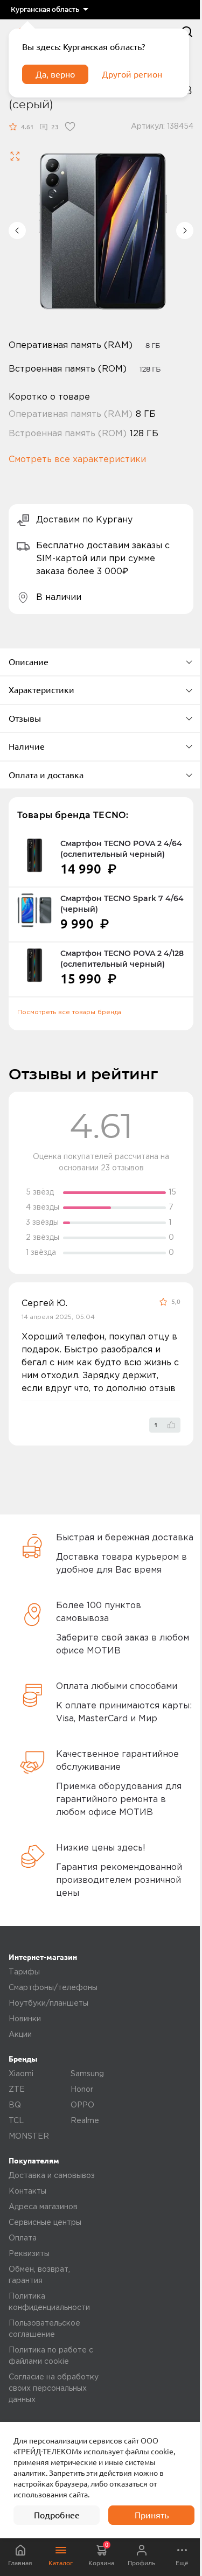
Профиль (141, 2563)
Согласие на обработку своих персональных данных (54, 2389)
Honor (82, 2090)
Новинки (25, 2019)
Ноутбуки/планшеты (48, 2003)
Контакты (27, 2191)
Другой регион (132, 74)
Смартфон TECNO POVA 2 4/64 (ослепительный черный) (121, 849)
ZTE (17, 2090)
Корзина (101, 2554)
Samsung (87, 2074)
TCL (16, 2121)
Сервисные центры (45, 2223)
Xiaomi (21, 2074)
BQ (15, 2105)
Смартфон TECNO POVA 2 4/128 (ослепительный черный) (122, 959)
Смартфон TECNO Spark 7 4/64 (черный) (122, 904)
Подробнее (57, 2515)
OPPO (82, 2105)
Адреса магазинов (43, 2207)
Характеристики (41, 690)
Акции (20, 2035)
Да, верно (55, 74)
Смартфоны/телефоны (53, 1988)
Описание (29, 662)
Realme (85, 2121)
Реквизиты (29, 2254)
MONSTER (29, 2137)
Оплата (23, 2238)
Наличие (27, 746)
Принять (152, 2515)
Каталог (61, 2563)
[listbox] (49, 10)
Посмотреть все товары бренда (69, 1012)
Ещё (182, 2563)
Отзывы (25, 718)
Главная (20, 2563)
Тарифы (24, 1972)
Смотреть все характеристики (77, 460)
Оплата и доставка (46, 775)
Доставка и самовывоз (52, 2176)
